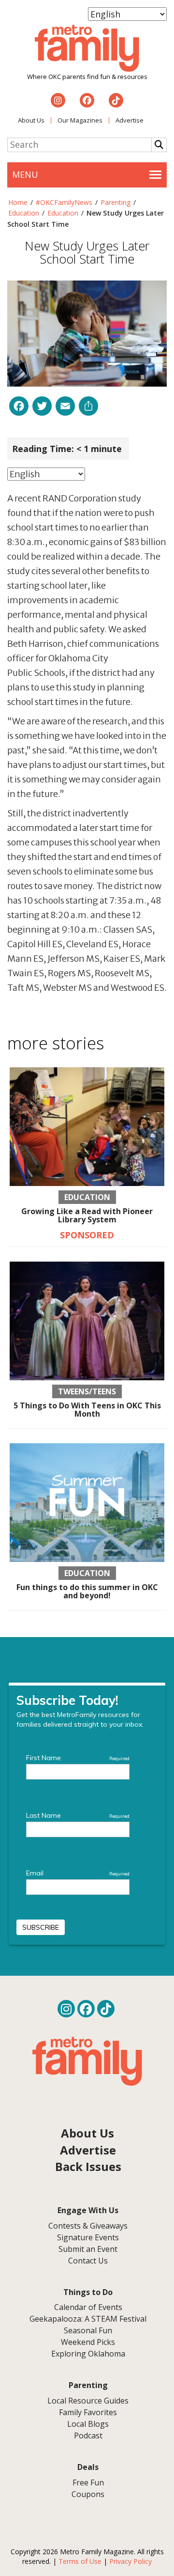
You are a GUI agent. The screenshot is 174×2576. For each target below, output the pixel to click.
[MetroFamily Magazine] (87, 48)
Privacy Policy (130, 2561)
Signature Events (88, 2237)
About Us (31, 120)
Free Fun (88, 2482)
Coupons (88, 2494)
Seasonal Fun (88, 2330)
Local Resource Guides (88, 2401)
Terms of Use (80, 2561)
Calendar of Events (88, 2307)
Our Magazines (80, 120)
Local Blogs (88, 2424)
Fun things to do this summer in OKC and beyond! (87, 1592)
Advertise (130, 120)
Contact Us (88, 2261)
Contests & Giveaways (88, 2226)
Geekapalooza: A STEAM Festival (88, 2319)
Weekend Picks (88, 2342)
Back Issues (88, 2166)
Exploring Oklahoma (88, 2354)
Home (18, 202)
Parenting (116, 202)
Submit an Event (88, 2249)
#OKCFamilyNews (64, 202)
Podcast (88, 2435)
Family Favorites (88, 2412)
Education (24, 213)
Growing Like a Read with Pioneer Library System (87, 1216)
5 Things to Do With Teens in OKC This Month (87, 1410)
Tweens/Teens (87, 1391)
